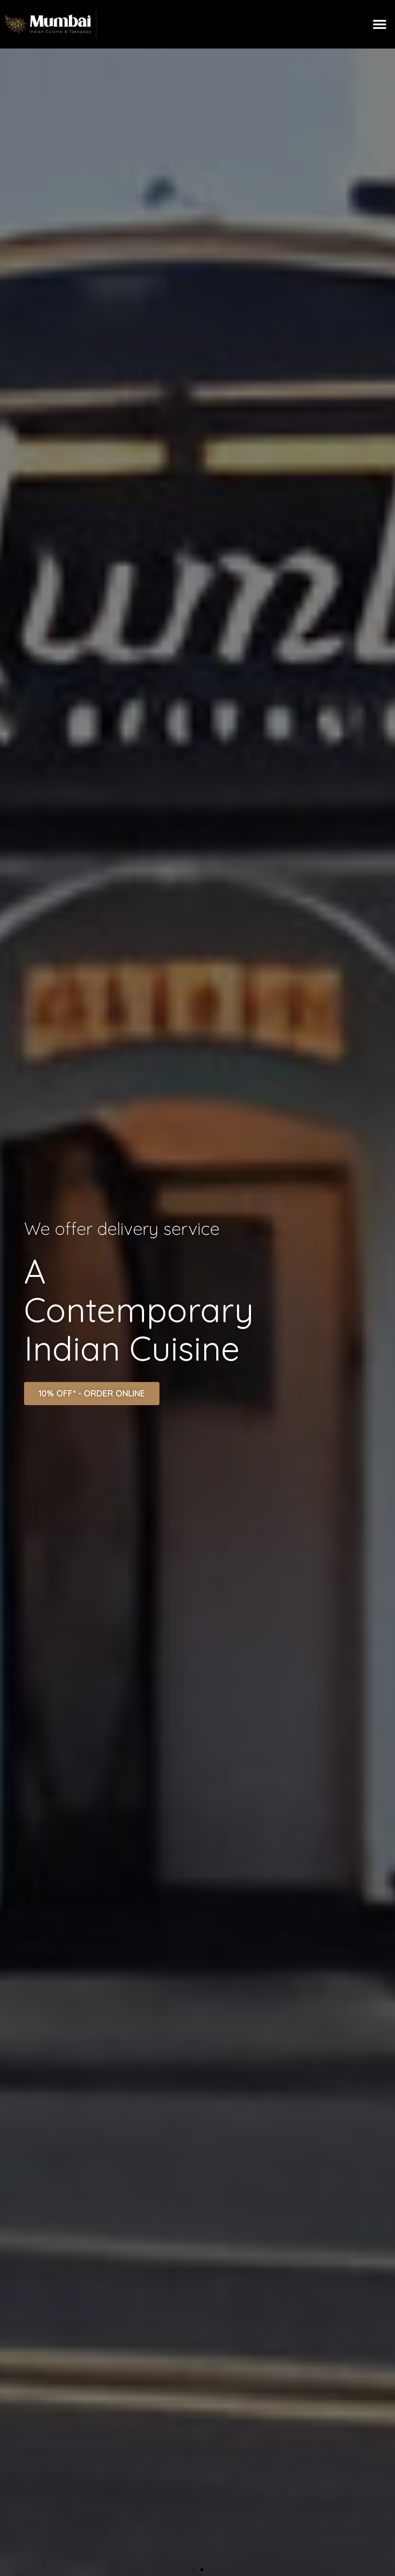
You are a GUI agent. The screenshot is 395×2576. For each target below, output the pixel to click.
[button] (379, 24)
